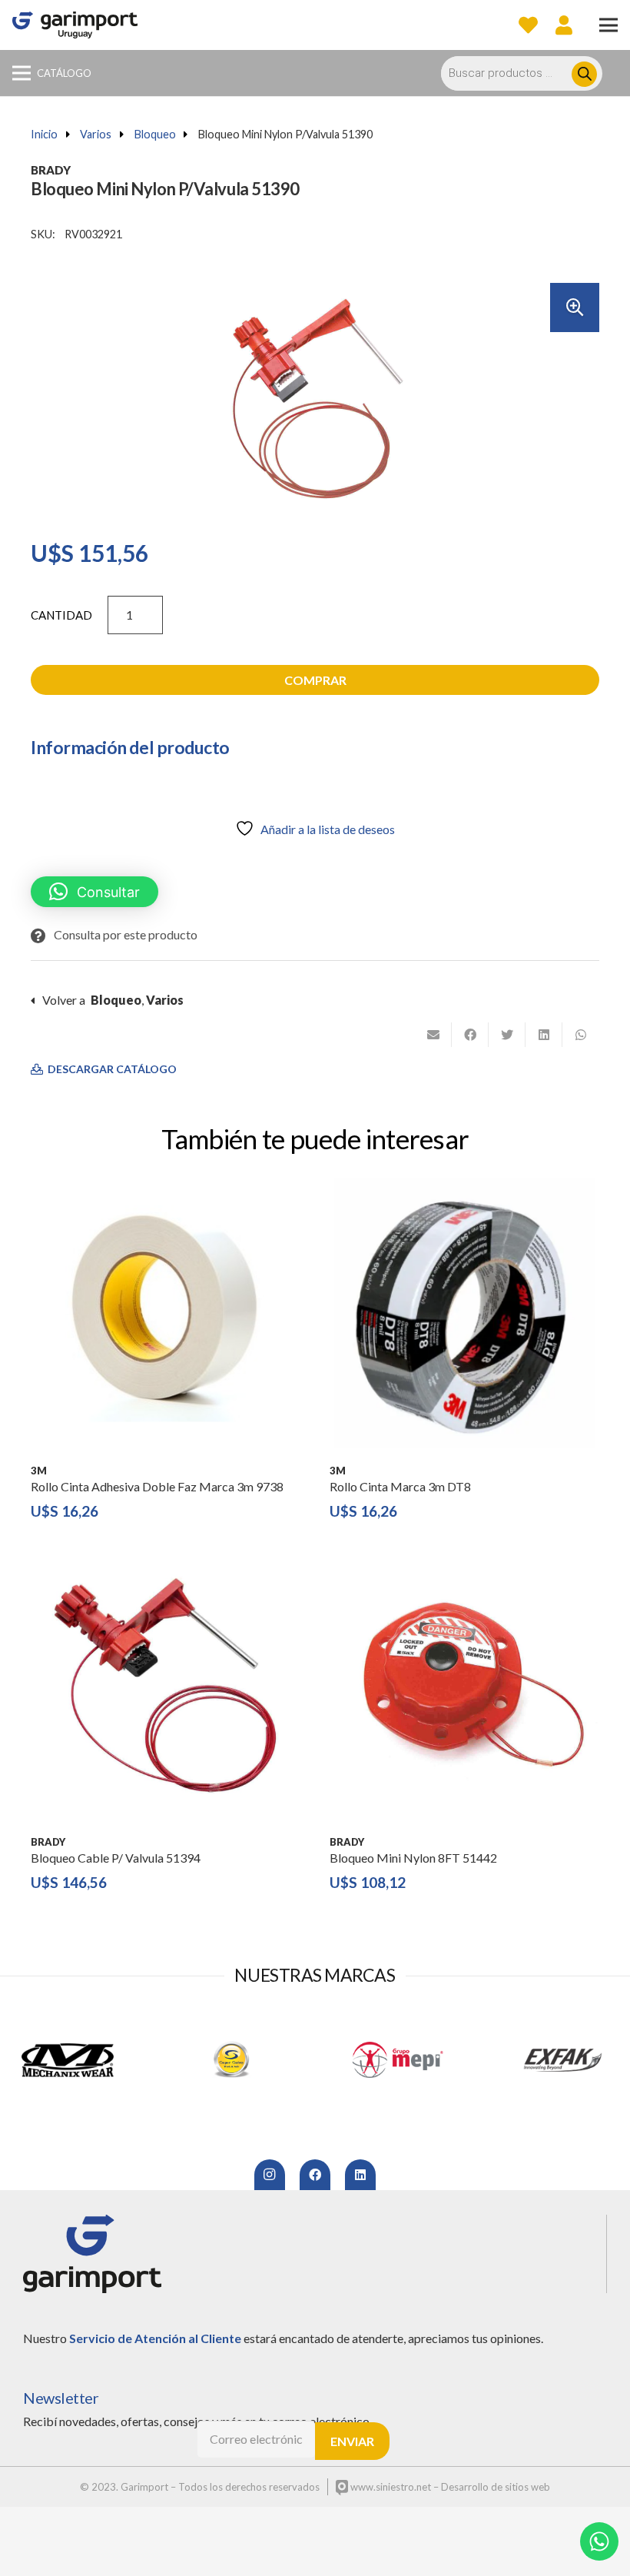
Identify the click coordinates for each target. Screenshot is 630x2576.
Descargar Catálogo (111, 1069)
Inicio (44, 134)
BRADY (51, 170)
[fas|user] (564, 25)
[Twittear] (507, 1035)
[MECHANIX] (67, 2060)
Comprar (315, 680)
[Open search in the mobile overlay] (529, 73)
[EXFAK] (563, 2060)
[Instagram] (270, 2175)
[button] (575, 307)
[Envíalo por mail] (433, 1035)
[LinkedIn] (360, 2175)
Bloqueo (155, 134)
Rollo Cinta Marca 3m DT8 (400, 1486)
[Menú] (608, 25)
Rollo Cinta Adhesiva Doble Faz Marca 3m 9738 (157, 1486)
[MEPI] (398, 2060)
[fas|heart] (528, 25)
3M (39, 1471)
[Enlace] (75, 25)
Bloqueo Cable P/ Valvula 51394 (116, 1858)
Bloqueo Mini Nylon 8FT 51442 (413, 1858)
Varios (96, 134)
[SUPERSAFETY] (232, 2060)
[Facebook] (315, 2175)
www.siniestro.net (390, 2487)
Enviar (352, 2441)
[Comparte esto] (470, 1035)
